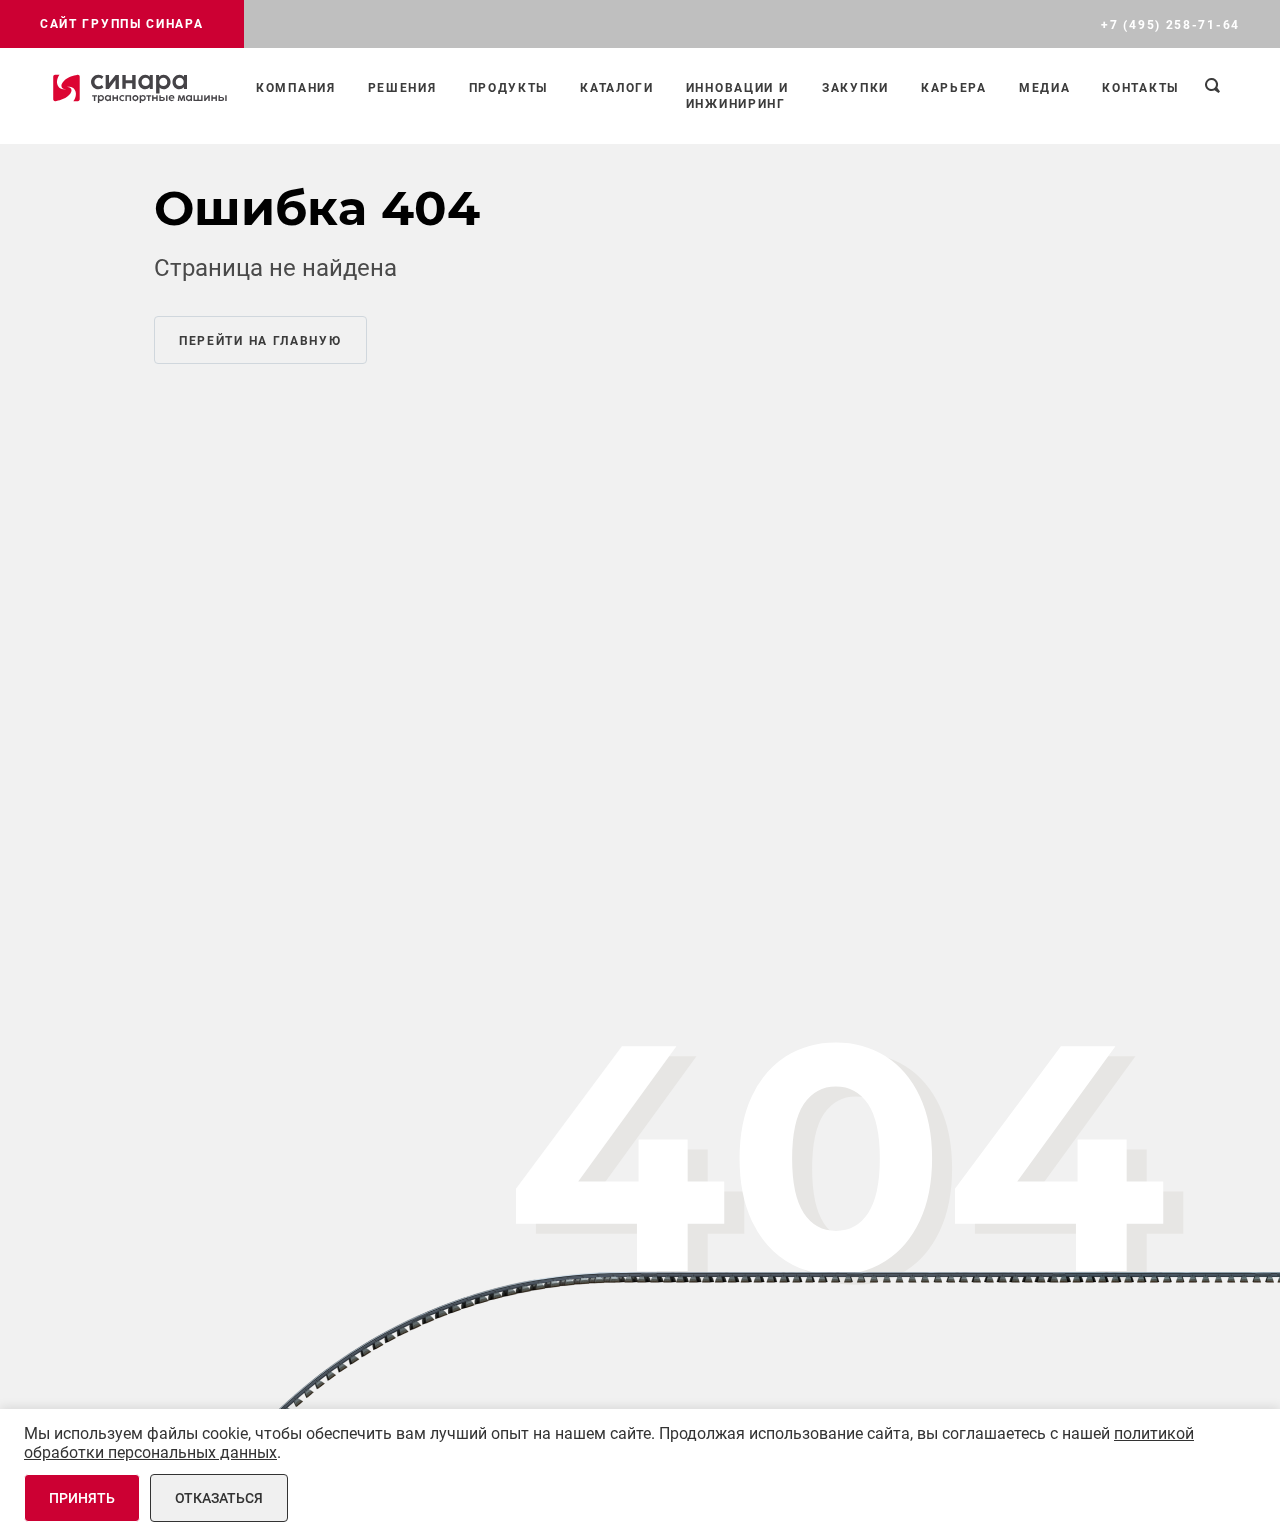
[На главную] (140, 88)
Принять (82, 1498)
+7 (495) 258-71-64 (1170, 25)
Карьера (954, 88)
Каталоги (617, 88)
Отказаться (219, 1498)
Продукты (509, 88)
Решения (402, 88)
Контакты (1140, 88)
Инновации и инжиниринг (737, 96)
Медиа (1045, 88)
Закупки (855, 88)
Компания (296, 88)
